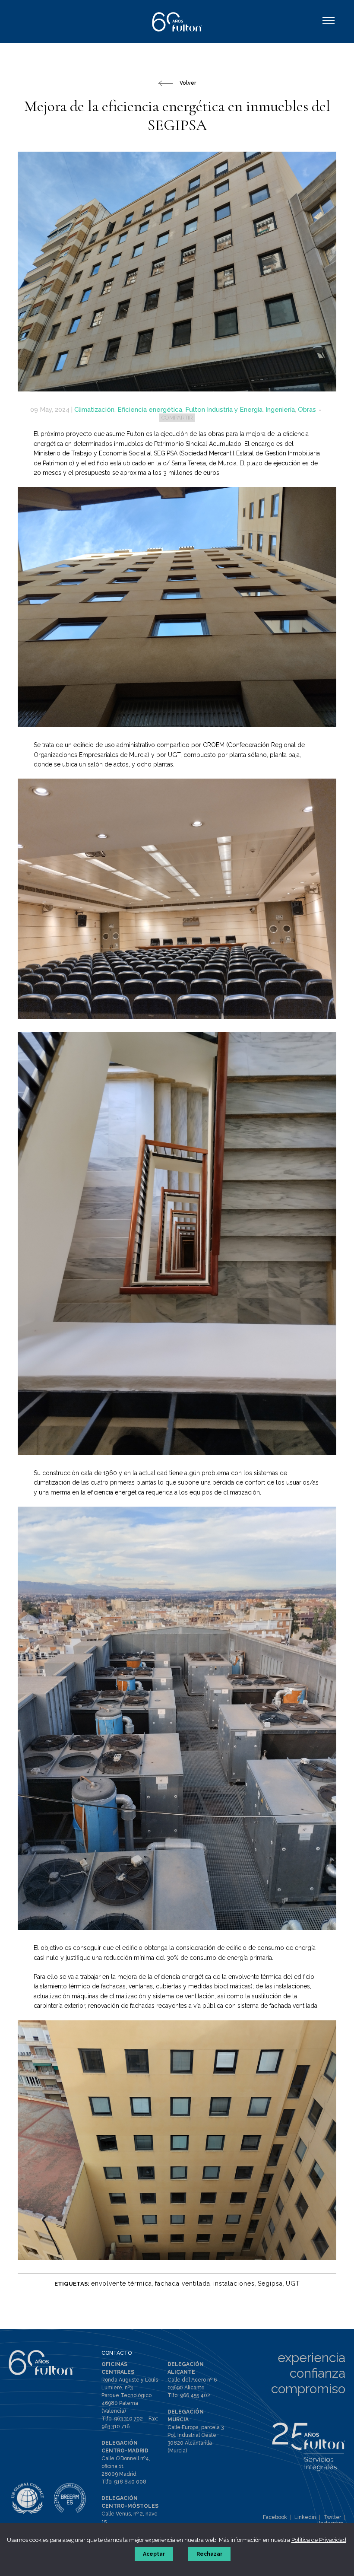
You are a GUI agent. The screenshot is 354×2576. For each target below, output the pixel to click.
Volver (188, 83)
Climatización (94, 410)
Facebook (275, 2517)
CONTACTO (117, 2353)
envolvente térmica (122, 2283)
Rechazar (209, 2554)
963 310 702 (128, 2419)
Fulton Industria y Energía (224, 410)
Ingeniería (280, 410)
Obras (307, 410)
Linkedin (305, 2517)
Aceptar (154, 2554)
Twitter (332, 2517)
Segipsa (270, 2283)
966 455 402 (195, 2395)
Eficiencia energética (150, 410)
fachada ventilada (183, 2283)
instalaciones (234, 2283)
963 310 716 (115, 2427)
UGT (293, 2283)
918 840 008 (130, 2482)
